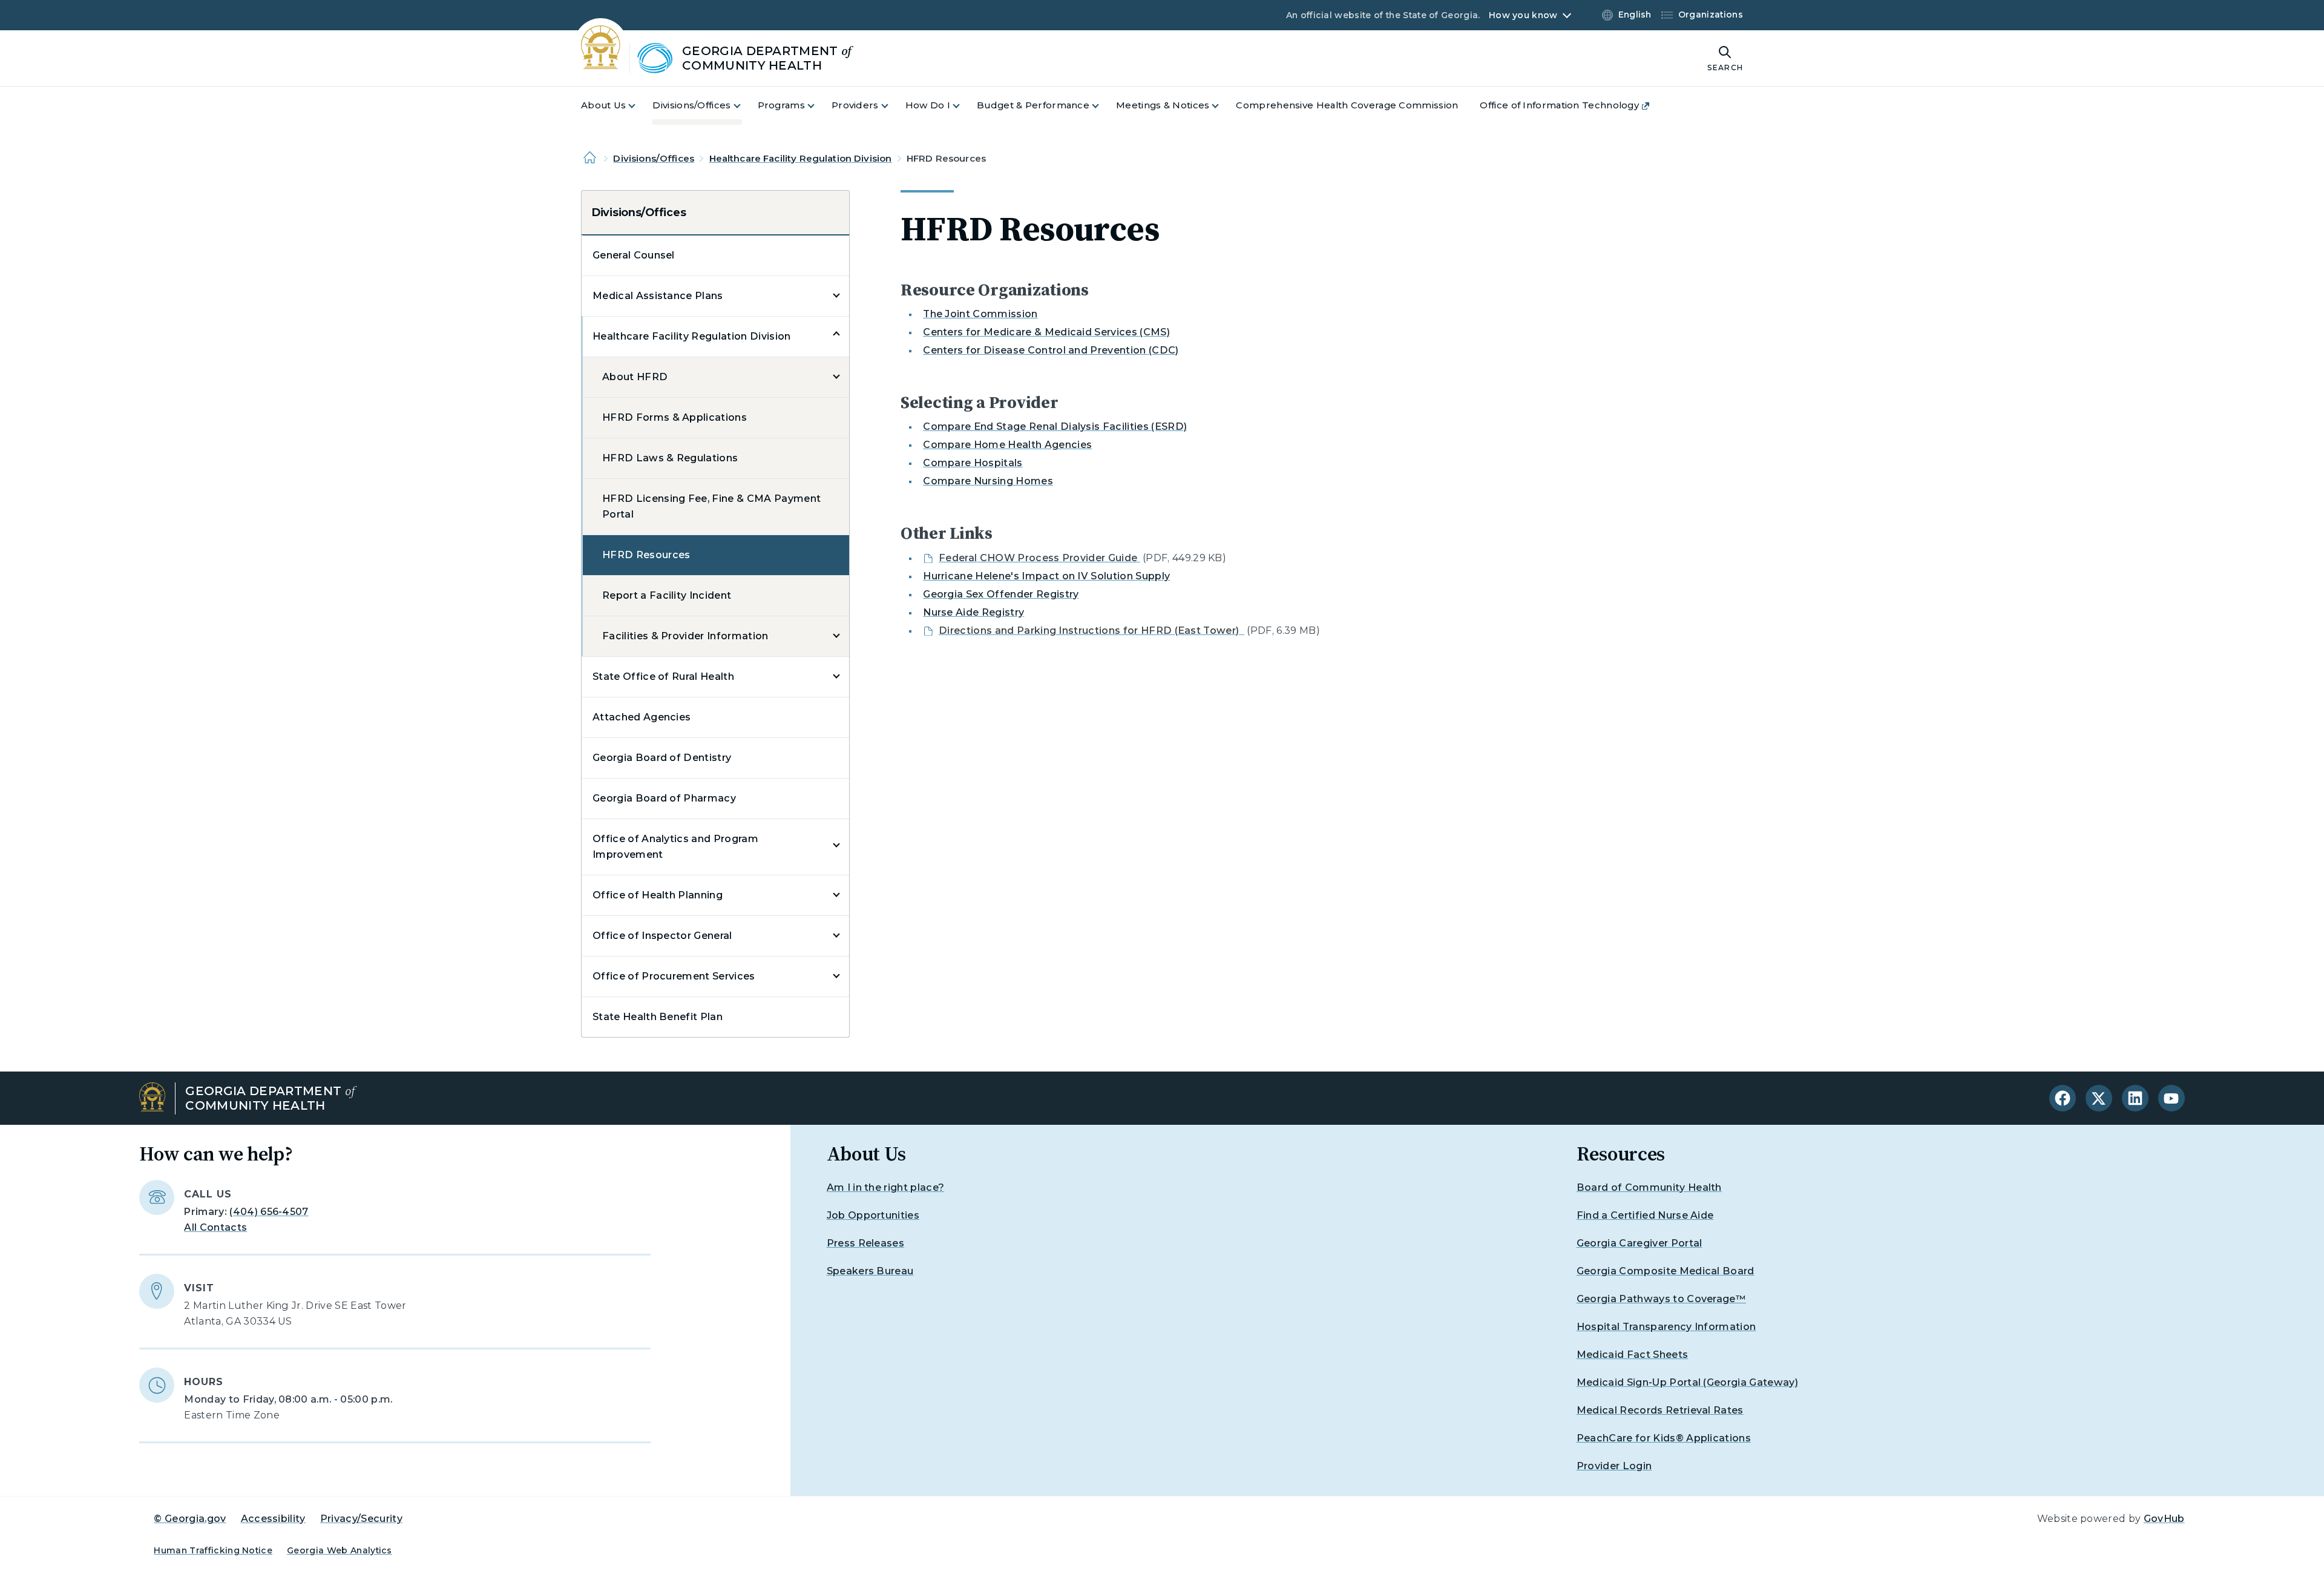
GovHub (2164, 1519)
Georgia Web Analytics (340, 1550)
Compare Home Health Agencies (1007, 445)
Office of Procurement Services (674, 976)
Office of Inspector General (662, 936)
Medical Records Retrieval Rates (1660, 1410)
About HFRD (635, 377)
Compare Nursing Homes (988, 481)
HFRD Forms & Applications (675, 417)
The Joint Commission (980, 314)
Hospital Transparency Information (1666, 1327)
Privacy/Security (361, 1519)
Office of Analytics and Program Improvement (675, 847)
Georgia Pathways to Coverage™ (1661, 1299)
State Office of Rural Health (663, 677)
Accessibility (273, 1519)
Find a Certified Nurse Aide (1645, 1215)
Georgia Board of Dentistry (662, 758)
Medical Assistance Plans (658, 296)
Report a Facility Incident (667, 595)
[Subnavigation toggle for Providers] (892, 106)
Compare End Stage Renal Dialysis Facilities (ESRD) (1055, 426)
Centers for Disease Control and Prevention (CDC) (1051, 350)
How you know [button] (1523, 15)
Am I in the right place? (886, 1187)
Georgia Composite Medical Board (1666, 1271)
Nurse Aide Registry (973, 612)
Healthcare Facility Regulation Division (801, 158)
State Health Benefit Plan (658, 1017)
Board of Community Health (1649, 1187)
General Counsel (634, 255)
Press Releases (865, 1243)
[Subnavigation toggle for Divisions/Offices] (744, 106)
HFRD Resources (646, 555)
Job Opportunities (873, 1215)
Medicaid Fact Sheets (1632, 1355)
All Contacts (215, 1227)
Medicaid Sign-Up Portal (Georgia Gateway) (1687, 1382)
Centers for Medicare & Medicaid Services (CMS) (1046, 332)
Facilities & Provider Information (685, 636)
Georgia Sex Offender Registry (1001, 594)
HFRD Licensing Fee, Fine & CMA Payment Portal (711, 506)
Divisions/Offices (654, 158)
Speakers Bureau (870, 1271)
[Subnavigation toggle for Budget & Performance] (1103, 106)
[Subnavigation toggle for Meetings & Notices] (1223, 106)
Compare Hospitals (973, 463)
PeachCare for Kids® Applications (1664, 1438)
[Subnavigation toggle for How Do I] (963, 106)
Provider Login (1614, 1466)
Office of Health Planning (658, 895)
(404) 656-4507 (269, 1212)
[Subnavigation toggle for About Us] (639, 106)
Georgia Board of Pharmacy (664, 798)
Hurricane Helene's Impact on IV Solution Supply (1046, 576)
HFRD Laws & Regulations (670, 458)
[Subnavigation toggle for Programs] (818, 106)
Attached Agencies (642, 717)
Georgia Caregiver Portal (1640, 1243)
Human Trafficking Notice (213, 1550)
